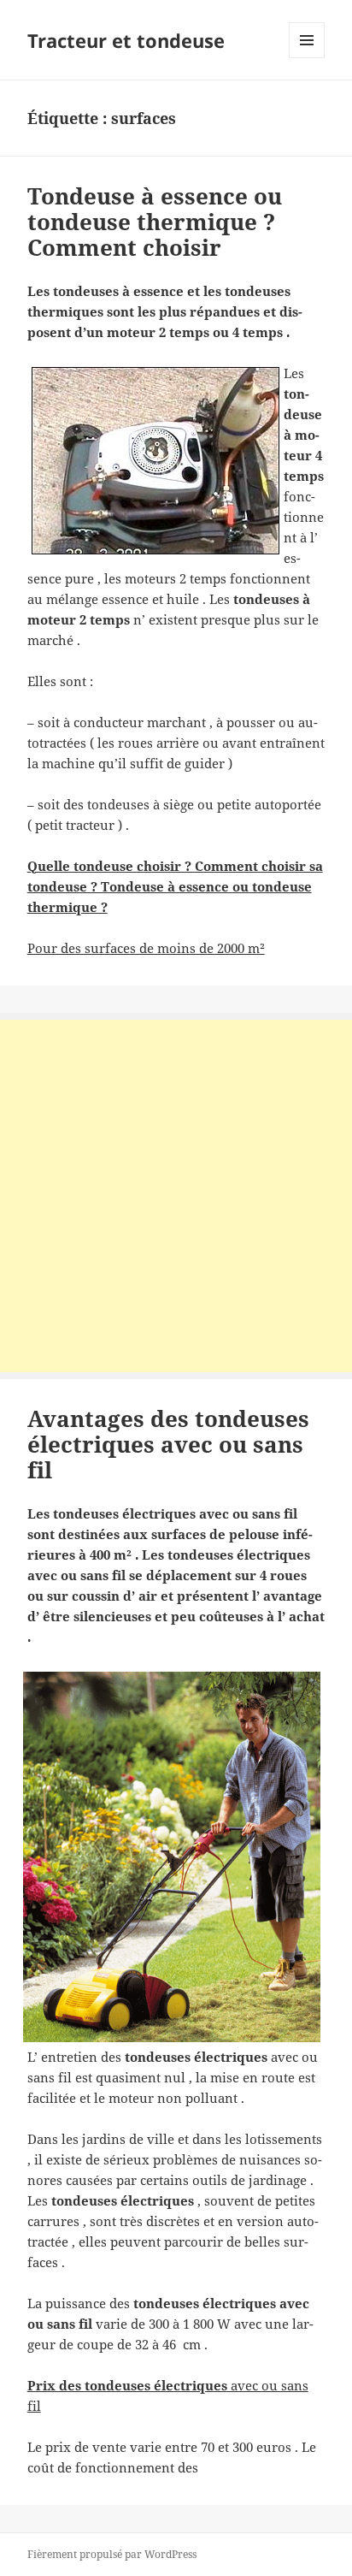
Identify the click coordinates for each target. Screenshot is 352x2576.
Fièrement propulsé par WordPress (112, 2554)
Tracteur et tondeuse (126, 40)
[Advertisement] (176, 1196)
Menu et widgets (307, 58)
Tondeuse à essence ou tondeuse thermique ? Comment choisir (155, 222)
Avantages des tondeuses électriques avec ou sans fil (168, 1444)
